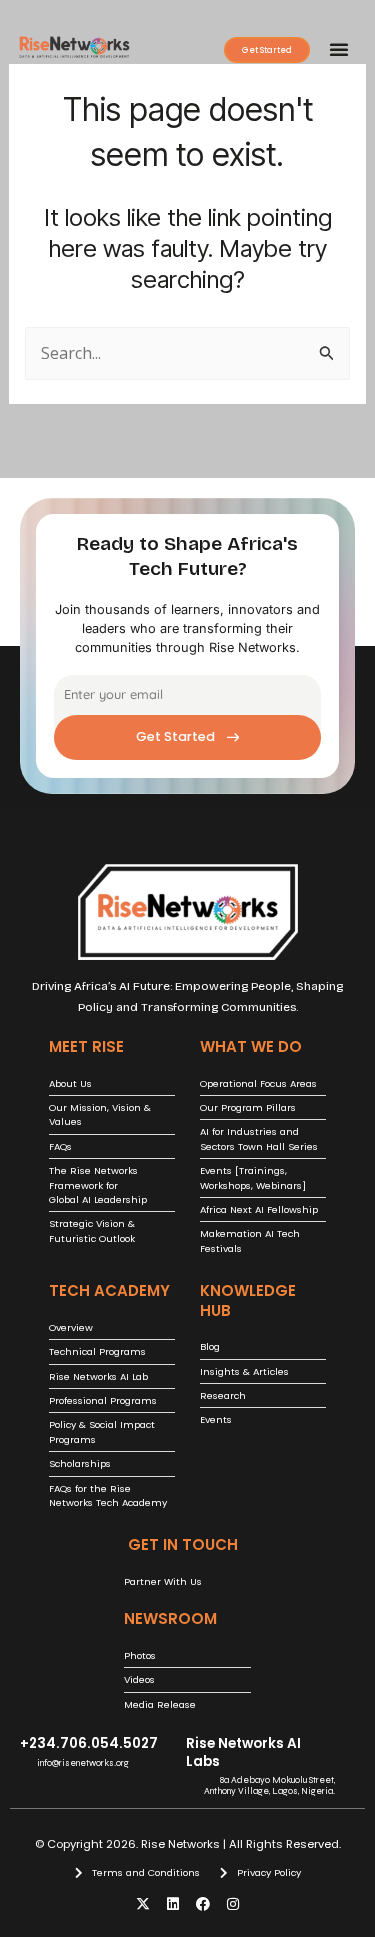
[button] (339, 49)
